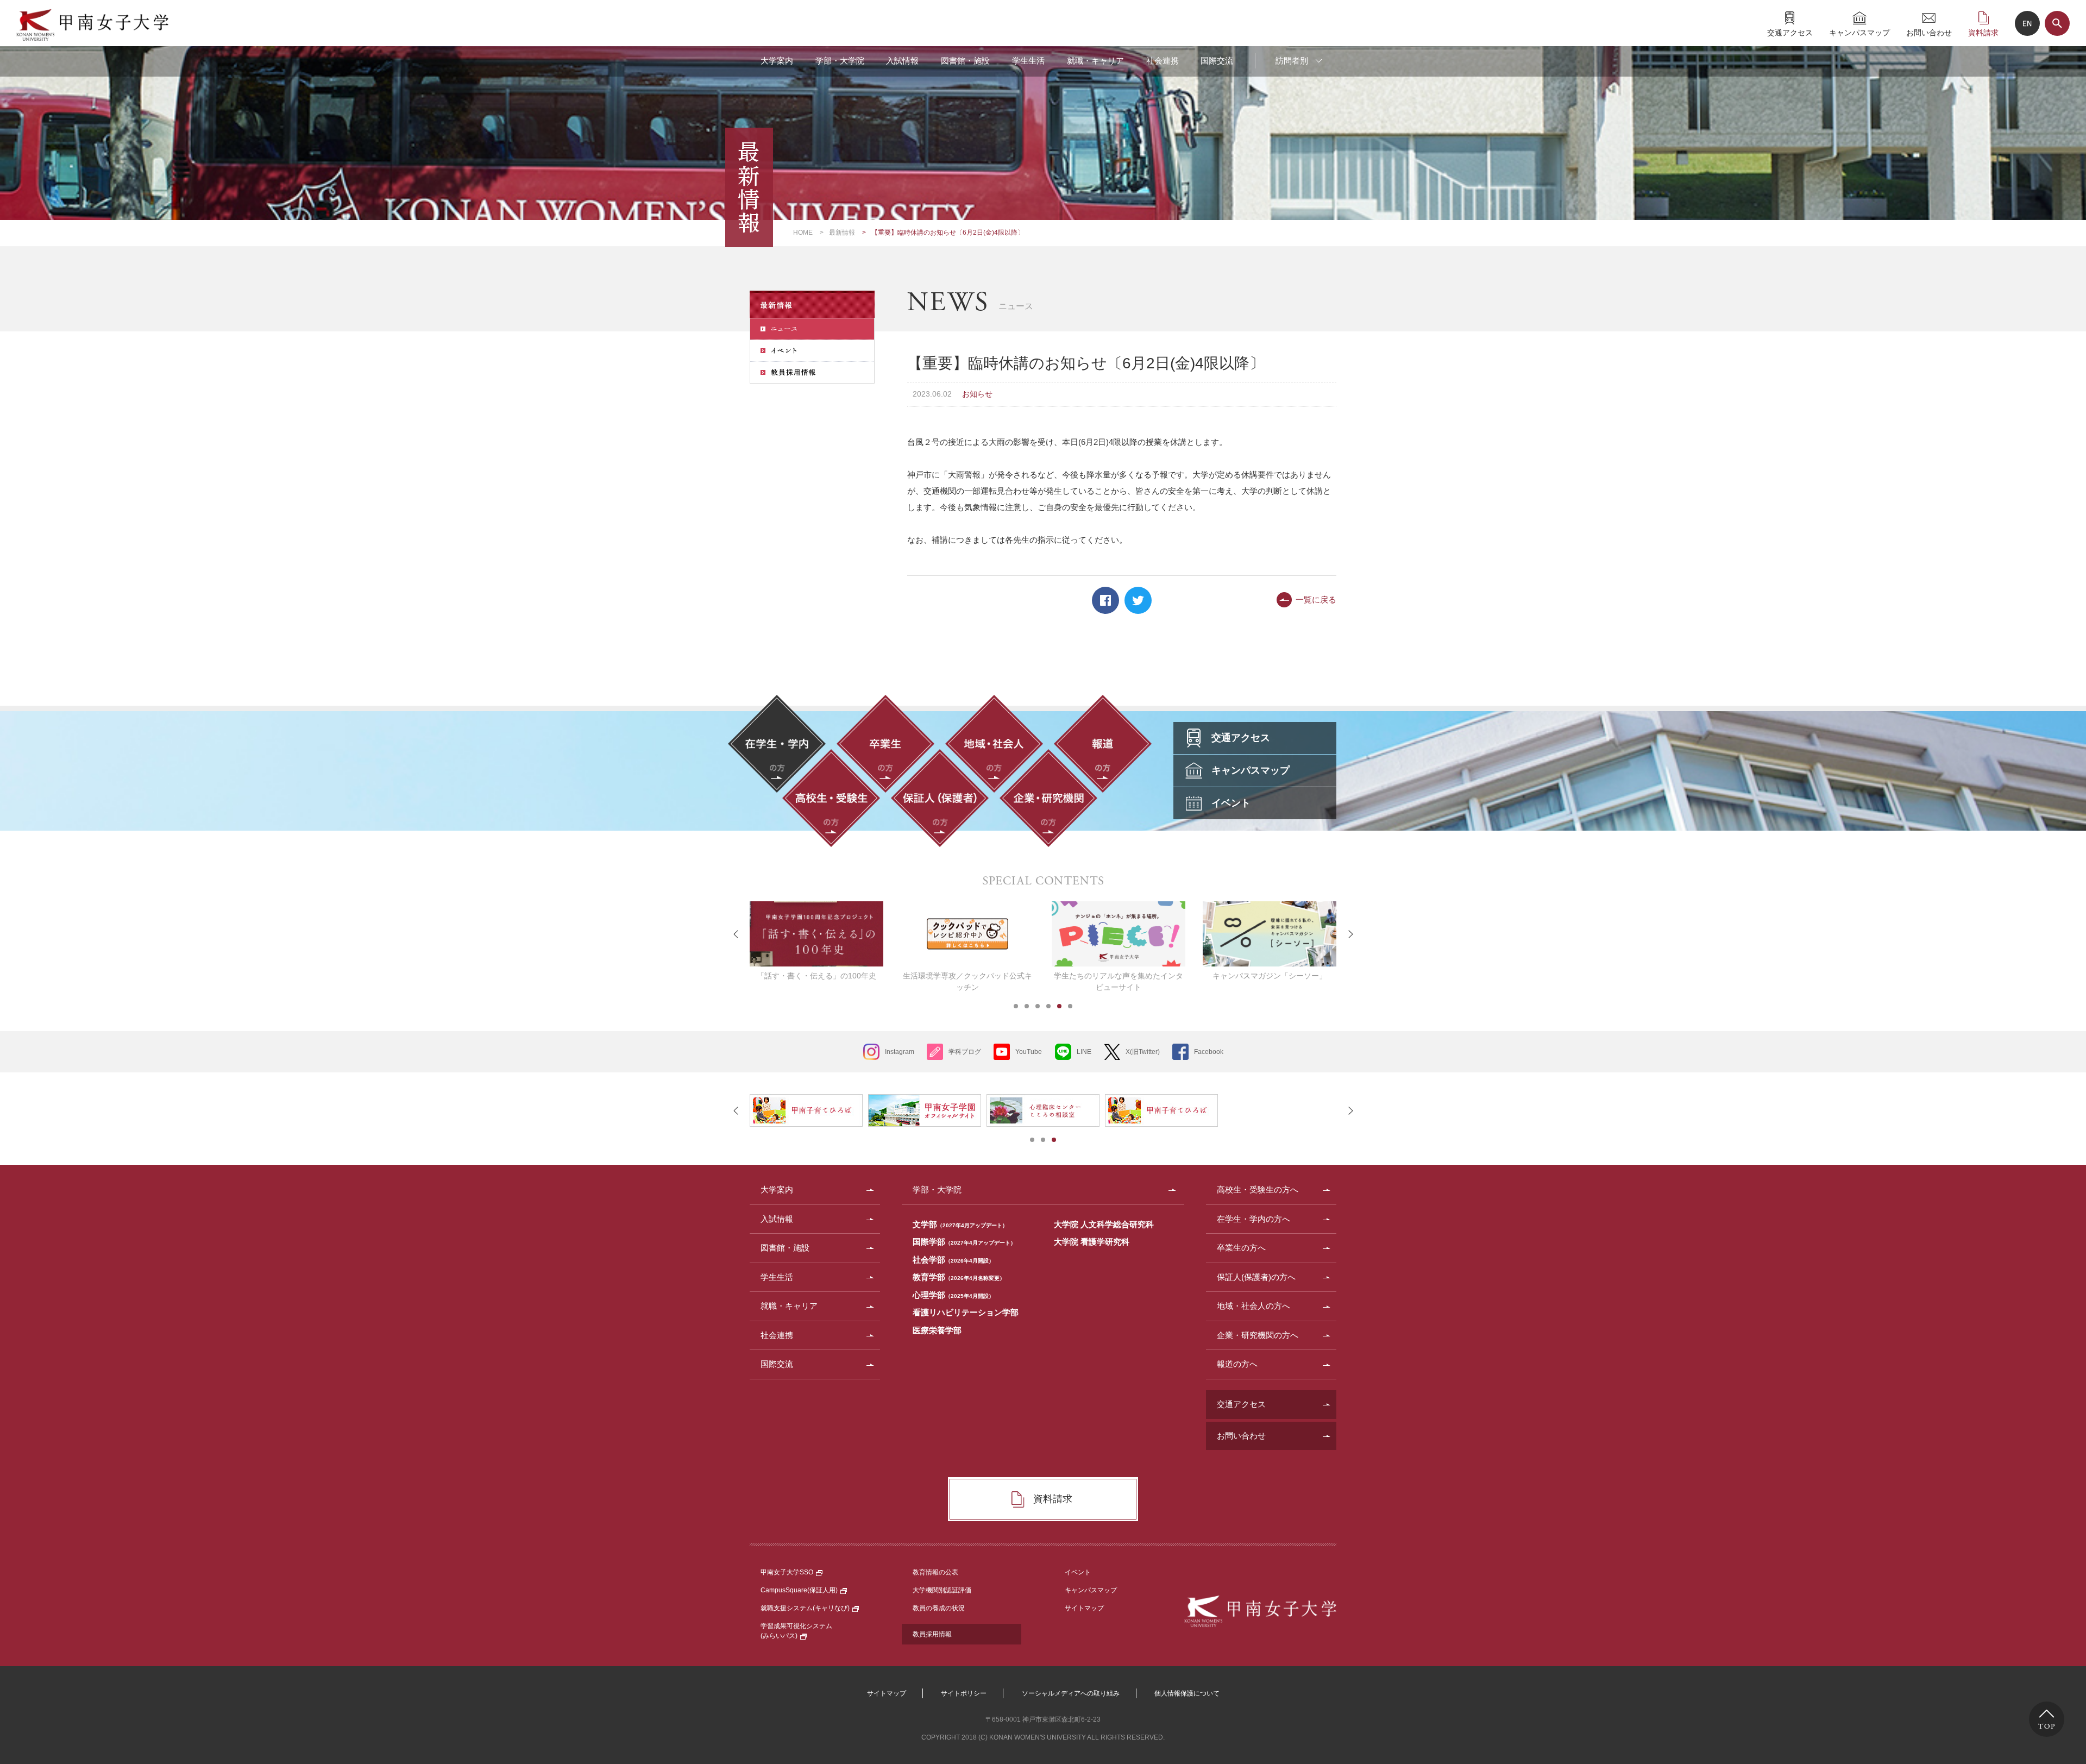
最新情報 (842, 233)
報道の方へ (1237, 1364)
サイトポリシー (964, 1693)
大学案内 (777, 61)
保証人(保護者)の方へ (1256, 1277)
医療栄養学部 (937, 1330)
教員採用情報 (932, 1634)
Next (1350, 934)
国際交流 (1217, 61)
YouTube (1029, 1052)
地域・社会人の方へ (1254, 1306)
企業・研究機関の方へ (1258, 1335)
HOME (803, 233)
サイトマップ (1084, 1608)
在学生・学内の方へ (1254, 1219)
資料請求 (1983, 32)
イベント (1078, 1572)
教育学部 (959, 1277)
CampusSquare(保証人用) (799, 1590)
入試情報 (902, 61)
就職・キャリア (1095, 61)
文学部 (960, 1224)
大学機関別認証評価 (942, 1590)
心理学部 (953, 1295)
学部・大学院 (840, 61)
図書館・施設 (965, 61)
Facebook (1105, 600)
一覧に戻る (1316, 599)
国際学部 (964, 1242)
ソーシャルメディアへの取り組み (1071, 1693)
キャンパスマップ (1859, 32)
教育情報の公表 (935, 1572)
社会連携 (1163, 61)
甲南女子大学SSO (787, 1572)
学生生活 (1028, 61)
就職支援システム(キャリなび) (805, 1608)
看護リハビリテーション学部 (966, 1312)
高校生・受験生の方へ (1258, 1189)
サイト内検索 (2057, 23)
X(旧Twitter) (1143, 1052)
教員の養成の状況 (939, 1608)
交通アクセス (1790, 32)
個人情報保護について (1187, 1693)
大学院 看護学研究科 (1092, 1242)
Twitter (1138, 600)
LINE (1084, 1052)
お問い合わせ (1929, 32)
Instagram (900, 1052)
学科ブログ (965, 1052)
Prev (736, 934)
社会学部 (953, 1260)
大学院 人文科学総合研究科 (1104, 1224)
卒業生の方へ (1241, 1248)
